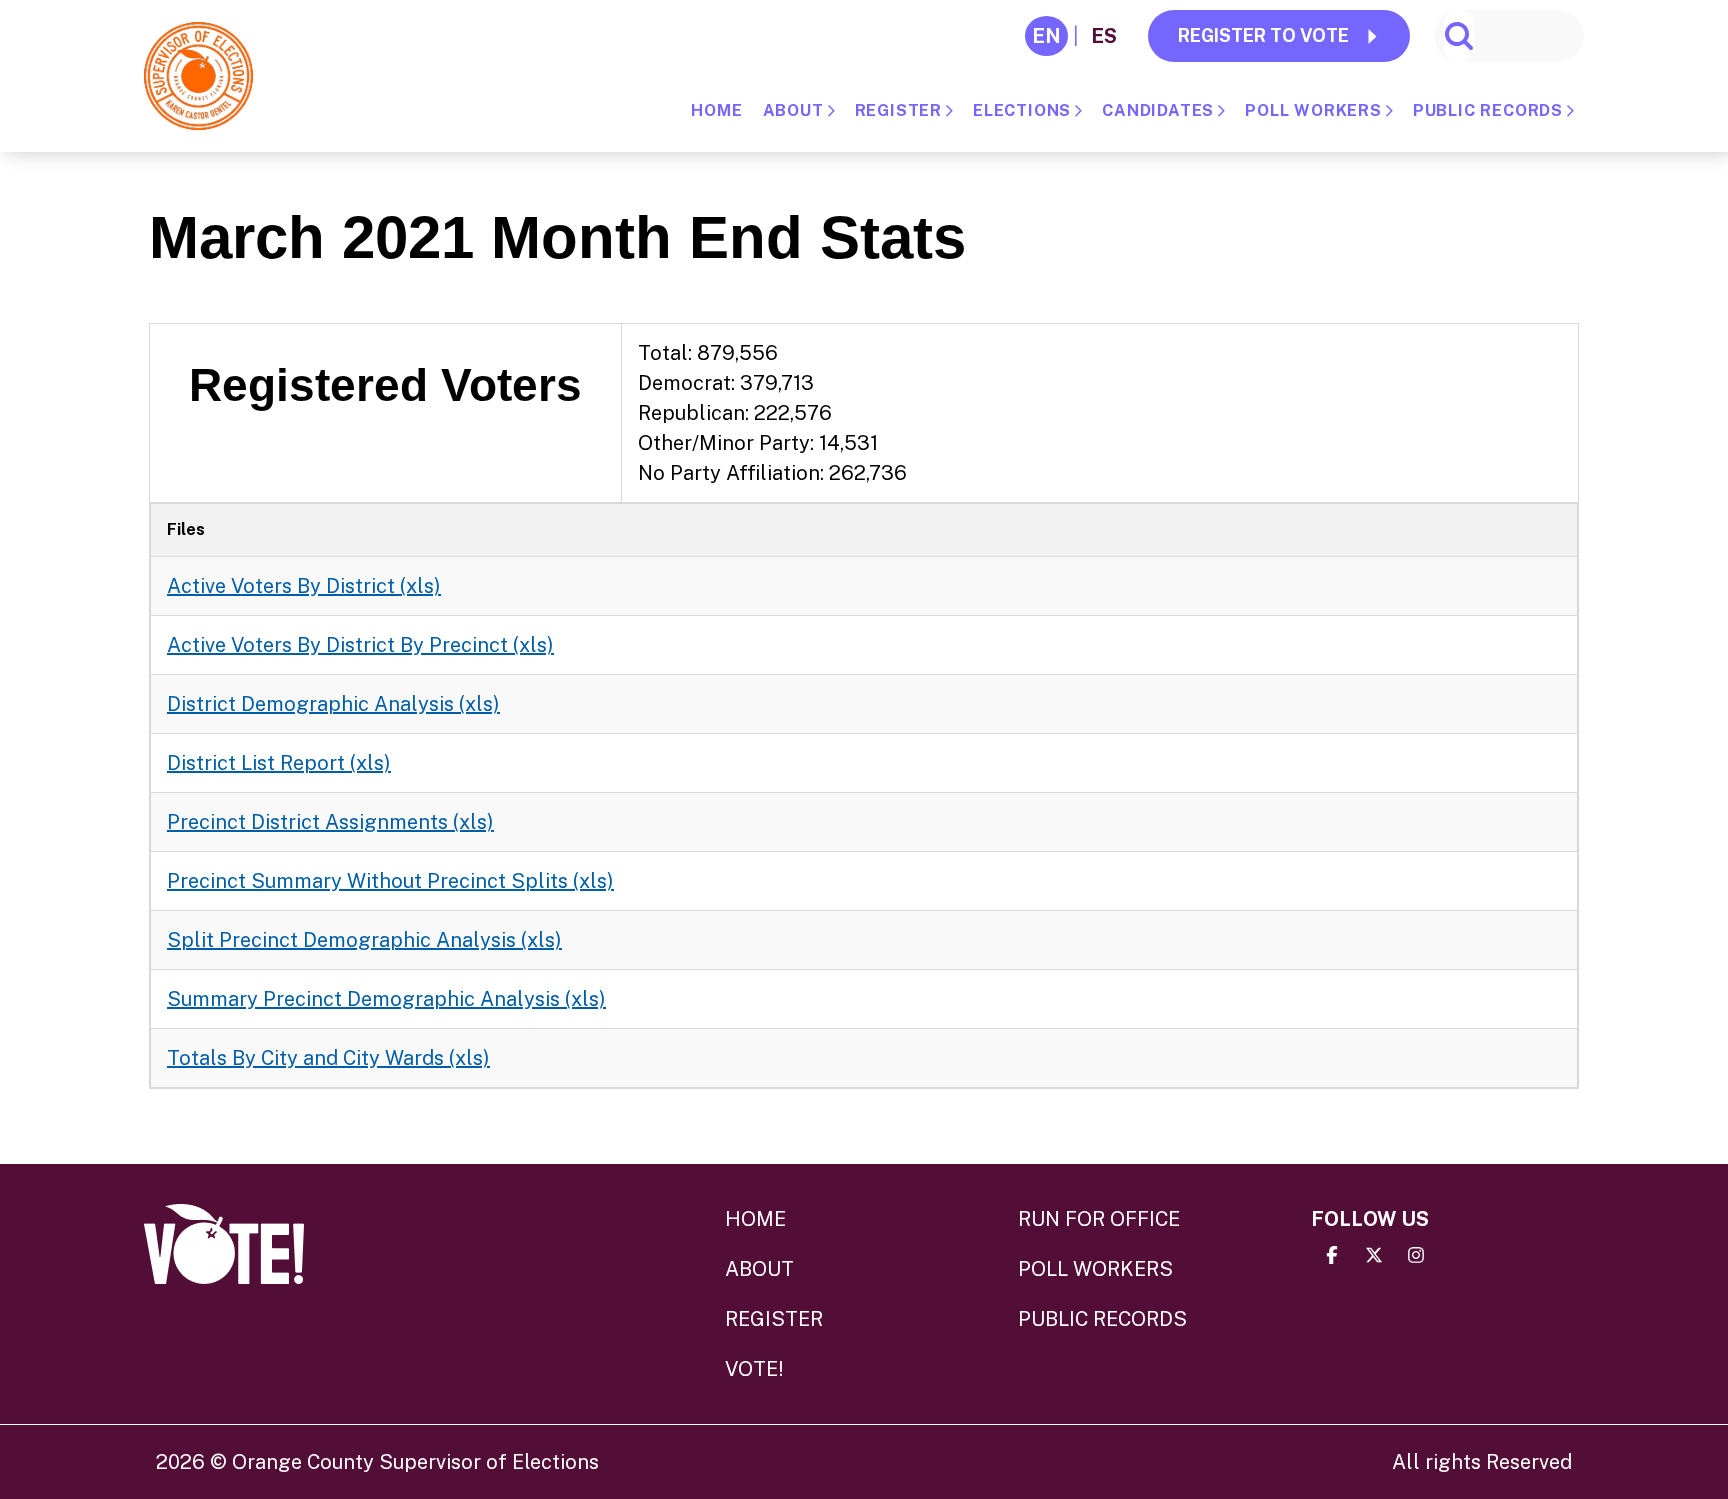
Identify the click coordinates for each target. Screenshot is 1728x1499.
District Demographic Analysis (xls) (333, 704)
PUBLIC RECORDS (1488, 110)
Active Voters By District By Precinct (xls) (360, 645)
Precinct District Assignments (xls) (330, 822)
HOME (716, 110)
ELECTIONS (1022, 110)
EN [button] (1046, 36)
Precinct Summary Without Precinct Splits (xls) (390, 881)
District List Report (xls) (279, 763)
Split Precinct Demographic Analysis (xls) (364, 940)
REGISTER (898, 110)
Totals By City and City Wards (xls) (328, 1058)
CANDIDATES (1158, 110)
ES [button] (1104, 36)
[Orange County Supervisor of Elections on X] (1374, 1255)
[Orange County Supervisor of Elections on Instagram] (1416, 1255)
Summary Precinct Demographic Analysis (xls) (386, 999)
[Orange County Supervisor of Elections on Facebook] (1332, 1255)
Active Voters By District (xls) (304, 586)
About (793, 110)
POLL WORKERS (1313, 110)
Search (1459, 36)
